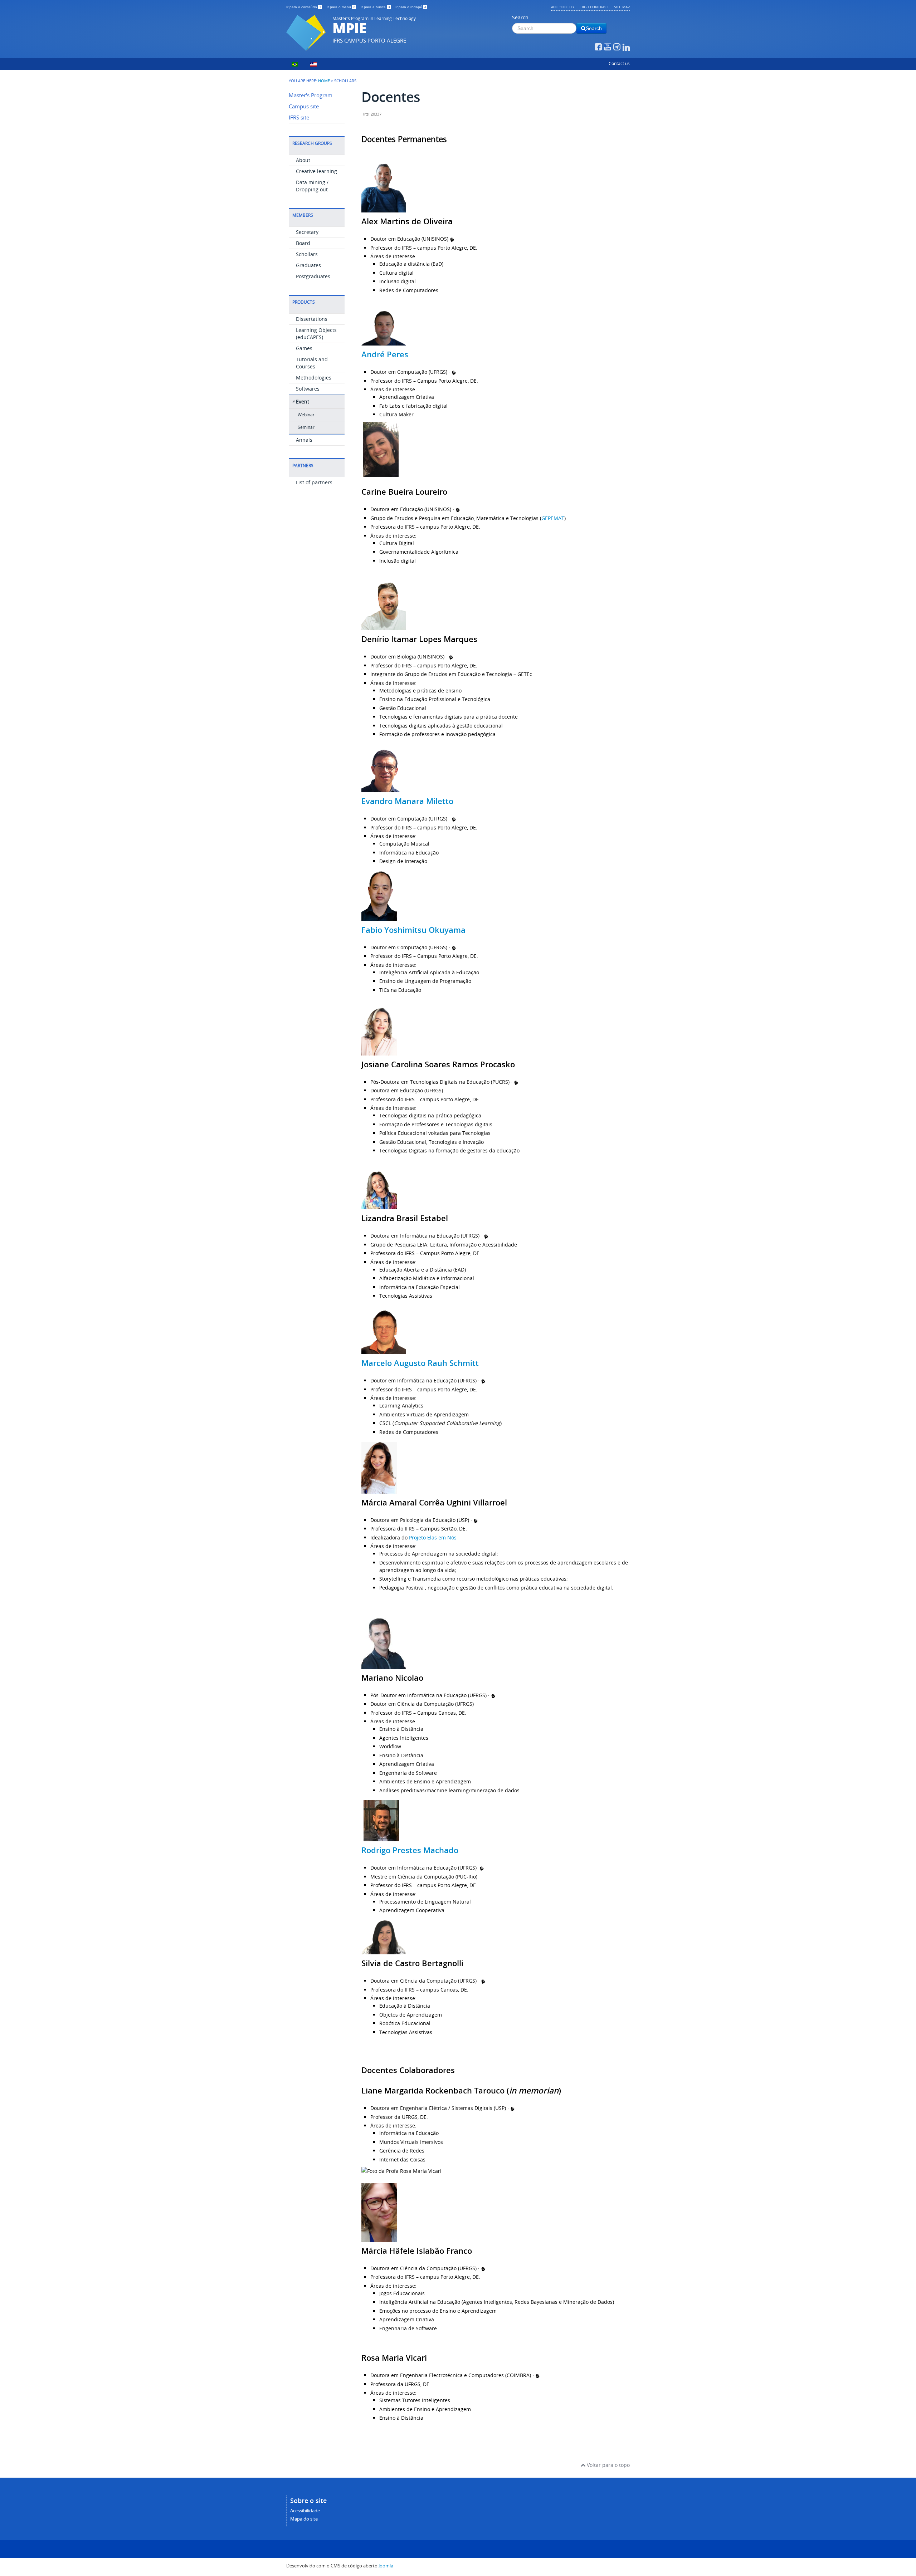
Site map (622, 7)
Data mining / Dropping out (312, 186)
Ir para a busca (375, 7)
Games (304, 348)
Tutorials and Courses (312, 363)
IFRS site (299, 117)
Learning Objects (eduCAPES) (316, 334)
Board (303, 243)
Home (324, 81)
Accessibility (563, 7)
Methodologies (314, 378)
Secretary (307, 232)
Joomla (386, 2566)
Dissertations (312, 319)
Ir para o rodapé (411, 7)
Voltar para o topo (608, 2465)
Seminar (306, 427)
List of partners (314, 482)
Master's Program (311, 95)
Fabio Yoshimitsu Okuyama (413, 930)
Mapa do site (304, 2519)
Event (303, 401)
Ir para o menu (341, 7)
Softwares (308, 389)
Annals (304, 440)
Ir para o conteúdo (304, 7)
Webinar (306, 415)
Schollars (307, 254)
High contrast (594, 7)
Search (520, 17)
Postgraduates (313, 276)
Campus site (304, 106)
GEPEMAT (553, 518)
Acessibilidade (305, 2511)
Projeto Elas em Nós (433, 1537)
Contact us (619, 63)
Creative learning (316, 171)
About (303, 160)
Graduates (308, 265)
